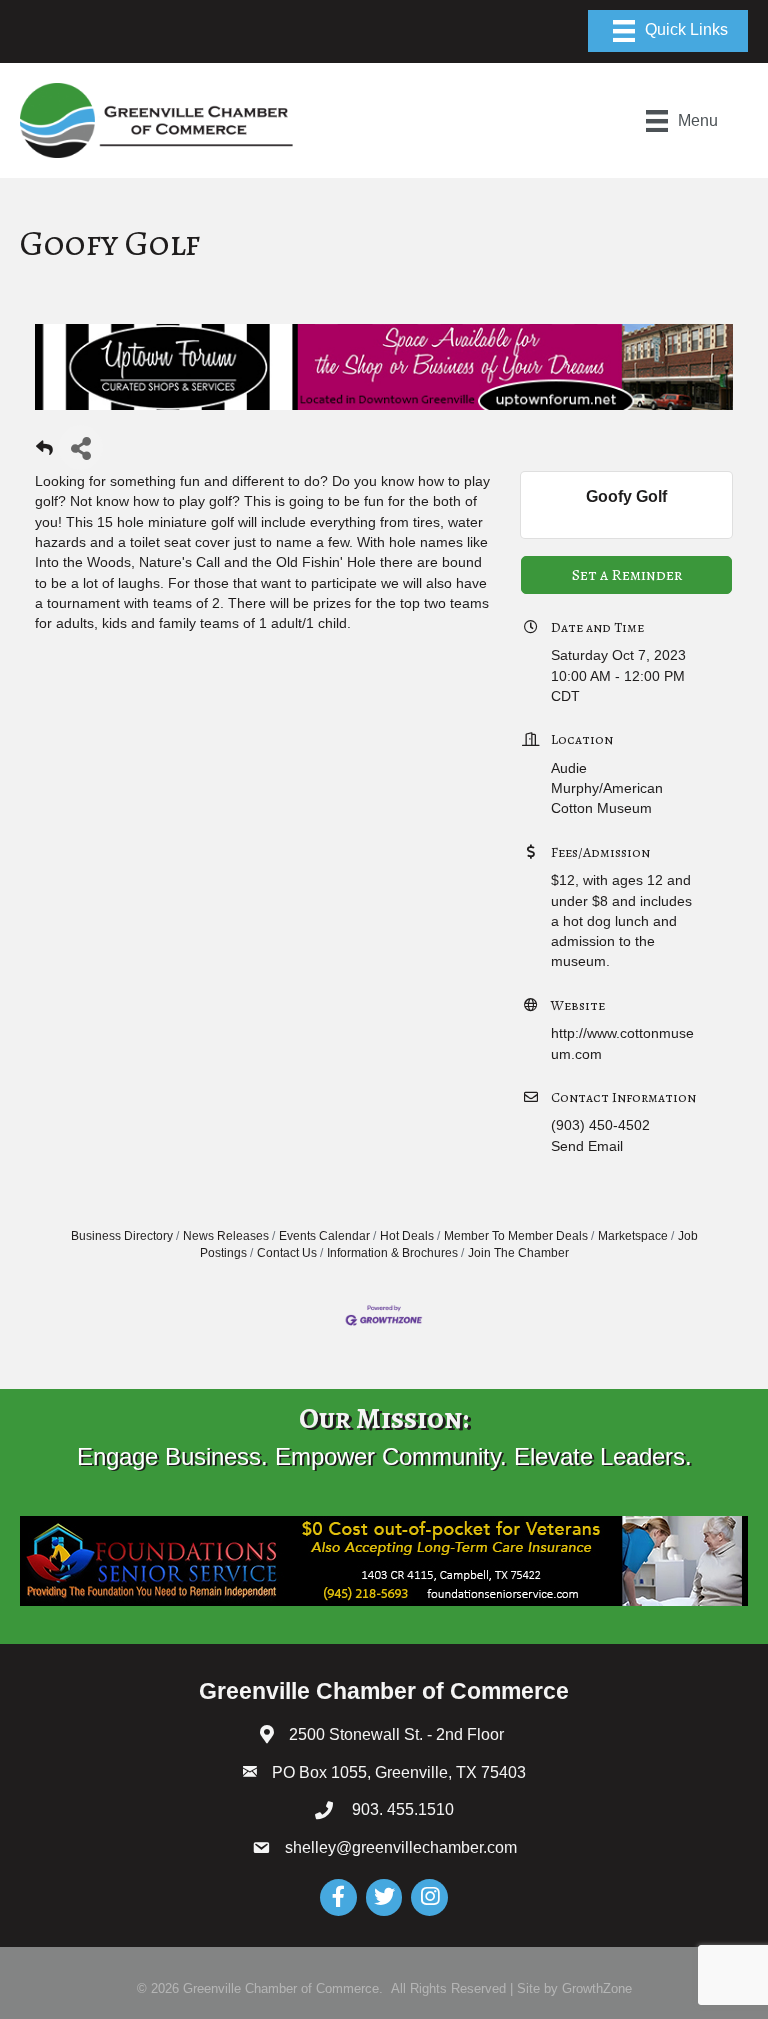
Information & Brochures (392, 1253)
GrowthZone (597, 1988)
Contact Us (287, 1253)
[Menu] (668, 31)
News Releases (226, 1236)
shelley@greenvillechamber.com (401, 1847)
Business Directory (122, 1236)
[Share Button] (80, 447)
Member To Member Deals (516, 1236)
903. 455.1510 (401, 1809)
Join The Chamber (518, 1253)
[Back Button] (44, 453)
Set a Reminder (627, 575)
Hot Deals (407, 1236)
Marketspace (633, 1236)
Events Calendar (324, 1236)
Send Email (587, 1146)
